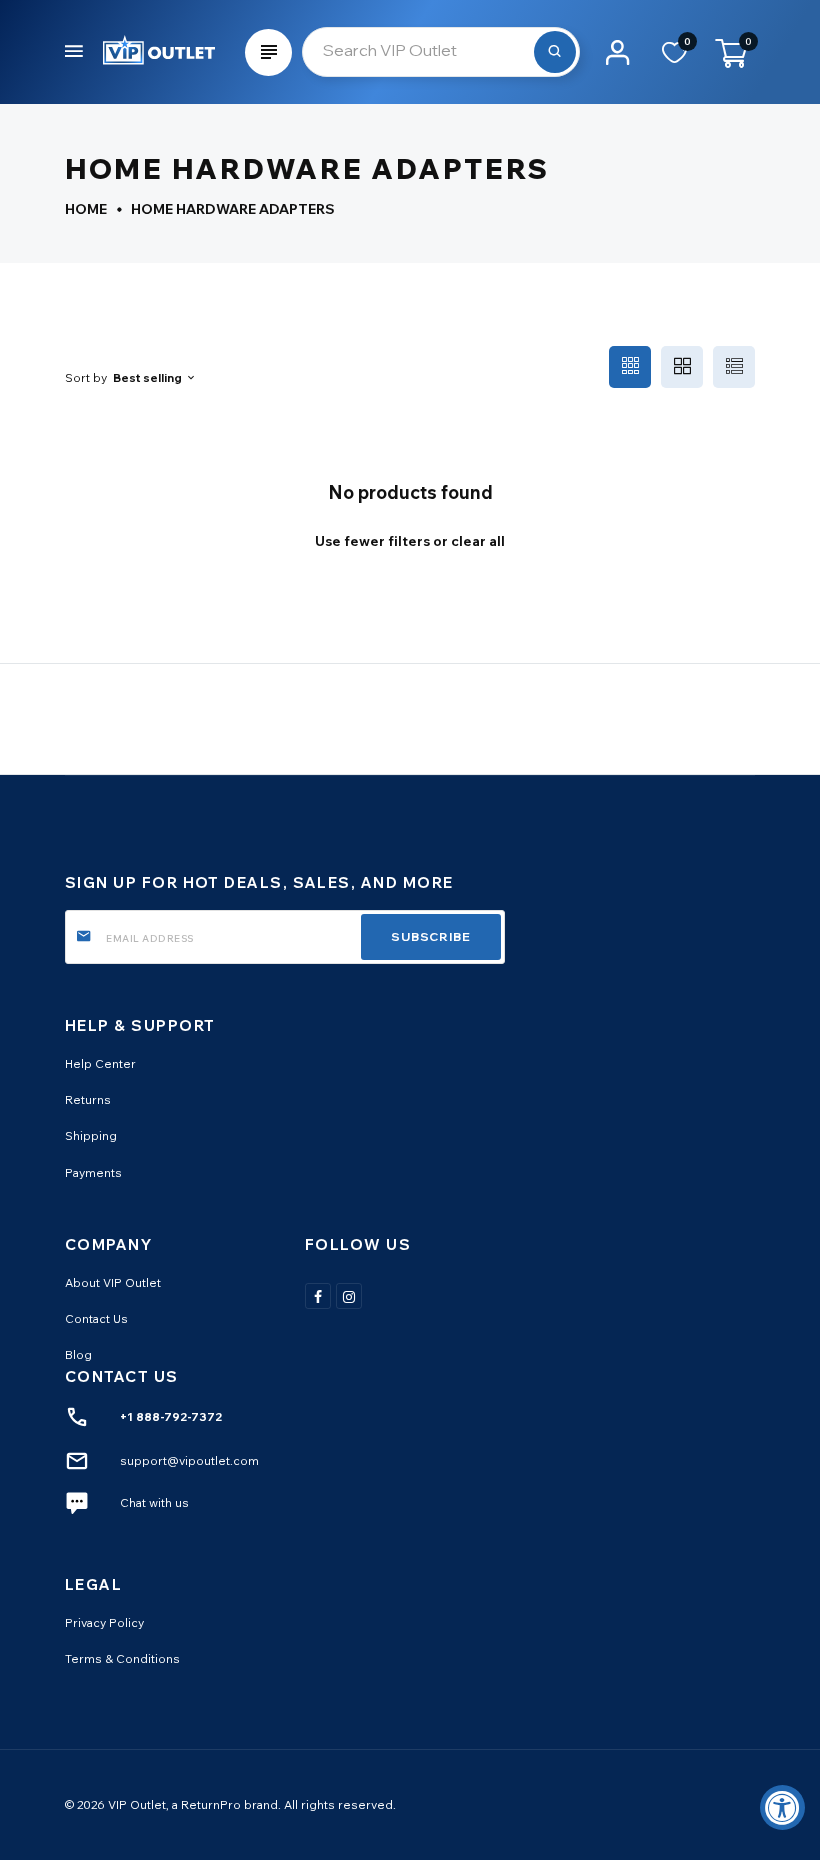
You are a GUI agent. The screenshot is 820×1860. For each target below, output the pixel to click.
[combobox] (441, 52)
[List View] (734, 367)
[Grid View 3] (630, 367)
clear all (478, 540)
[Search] (555, 52)
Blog (78, 1354)
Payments (93, 1172)
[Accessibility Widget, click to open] (782, 1807)
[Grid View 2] (682, 367)
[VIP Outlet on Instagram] (349, 1296)
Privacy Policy (104, 1622)
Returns (88, 1099)
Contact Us (96, 1318)
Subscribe (431, 936)
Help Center (100, 1063)
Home (86, 209)
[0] (674, 58)
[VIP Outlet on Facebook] (318, 1296)
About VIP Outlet (113, 1282)
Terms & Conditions (122, 1658)
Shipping (91, 1135)
